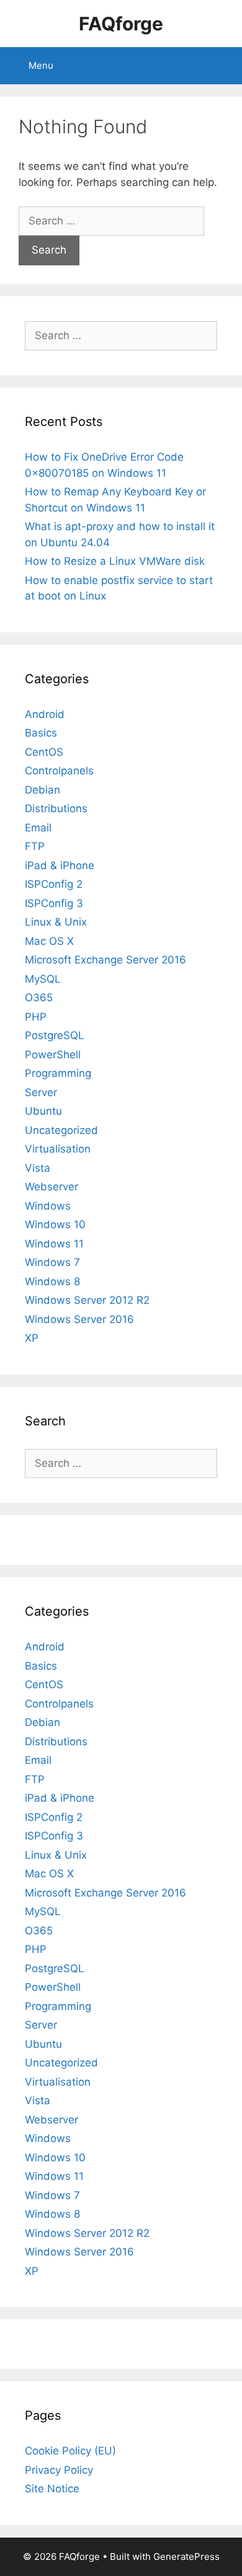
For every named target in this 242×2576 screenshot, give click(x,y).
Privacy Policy (59, 2470)
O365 (39, 998)
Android (45, 714)
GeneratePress (186, 2556)
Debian (43, 790)
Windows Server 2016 (79, 1319)
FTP (35, 846)
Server (41, 1092)
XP (32, 1338)
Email (38, 828)
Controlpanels (59, 771)
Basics (41, 733)
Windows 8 (52, 1281)
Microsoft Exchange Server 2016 (105, 960)
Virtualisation (58, 1149)
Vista (38, 1168)
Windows (48, 1206)
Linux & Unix (56, 922)
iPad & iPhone (60, 865)
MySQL (43, 979)
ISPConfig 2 (54, 884)
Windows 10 (55, 1224)
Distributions (56, 808)
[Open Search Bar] (224, 66)
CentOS (44, 752)
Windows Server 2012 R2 (87, 1300)
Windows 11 (54, 1244)
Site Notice (52, 2489)
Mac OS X (49, 941)
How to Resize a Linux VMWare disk (115, 561)
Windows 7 (52, 1262)
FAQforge (121, 24)
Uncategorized (61, 1130)
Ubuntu (43, 1111)
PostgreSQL (55, 1035)
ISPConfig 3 (54, 903)
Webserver (52, 1187)
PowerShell (53, 1055)
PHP (36, 1017)
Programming (58, 1073)
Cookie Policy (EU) (70, 2451)
